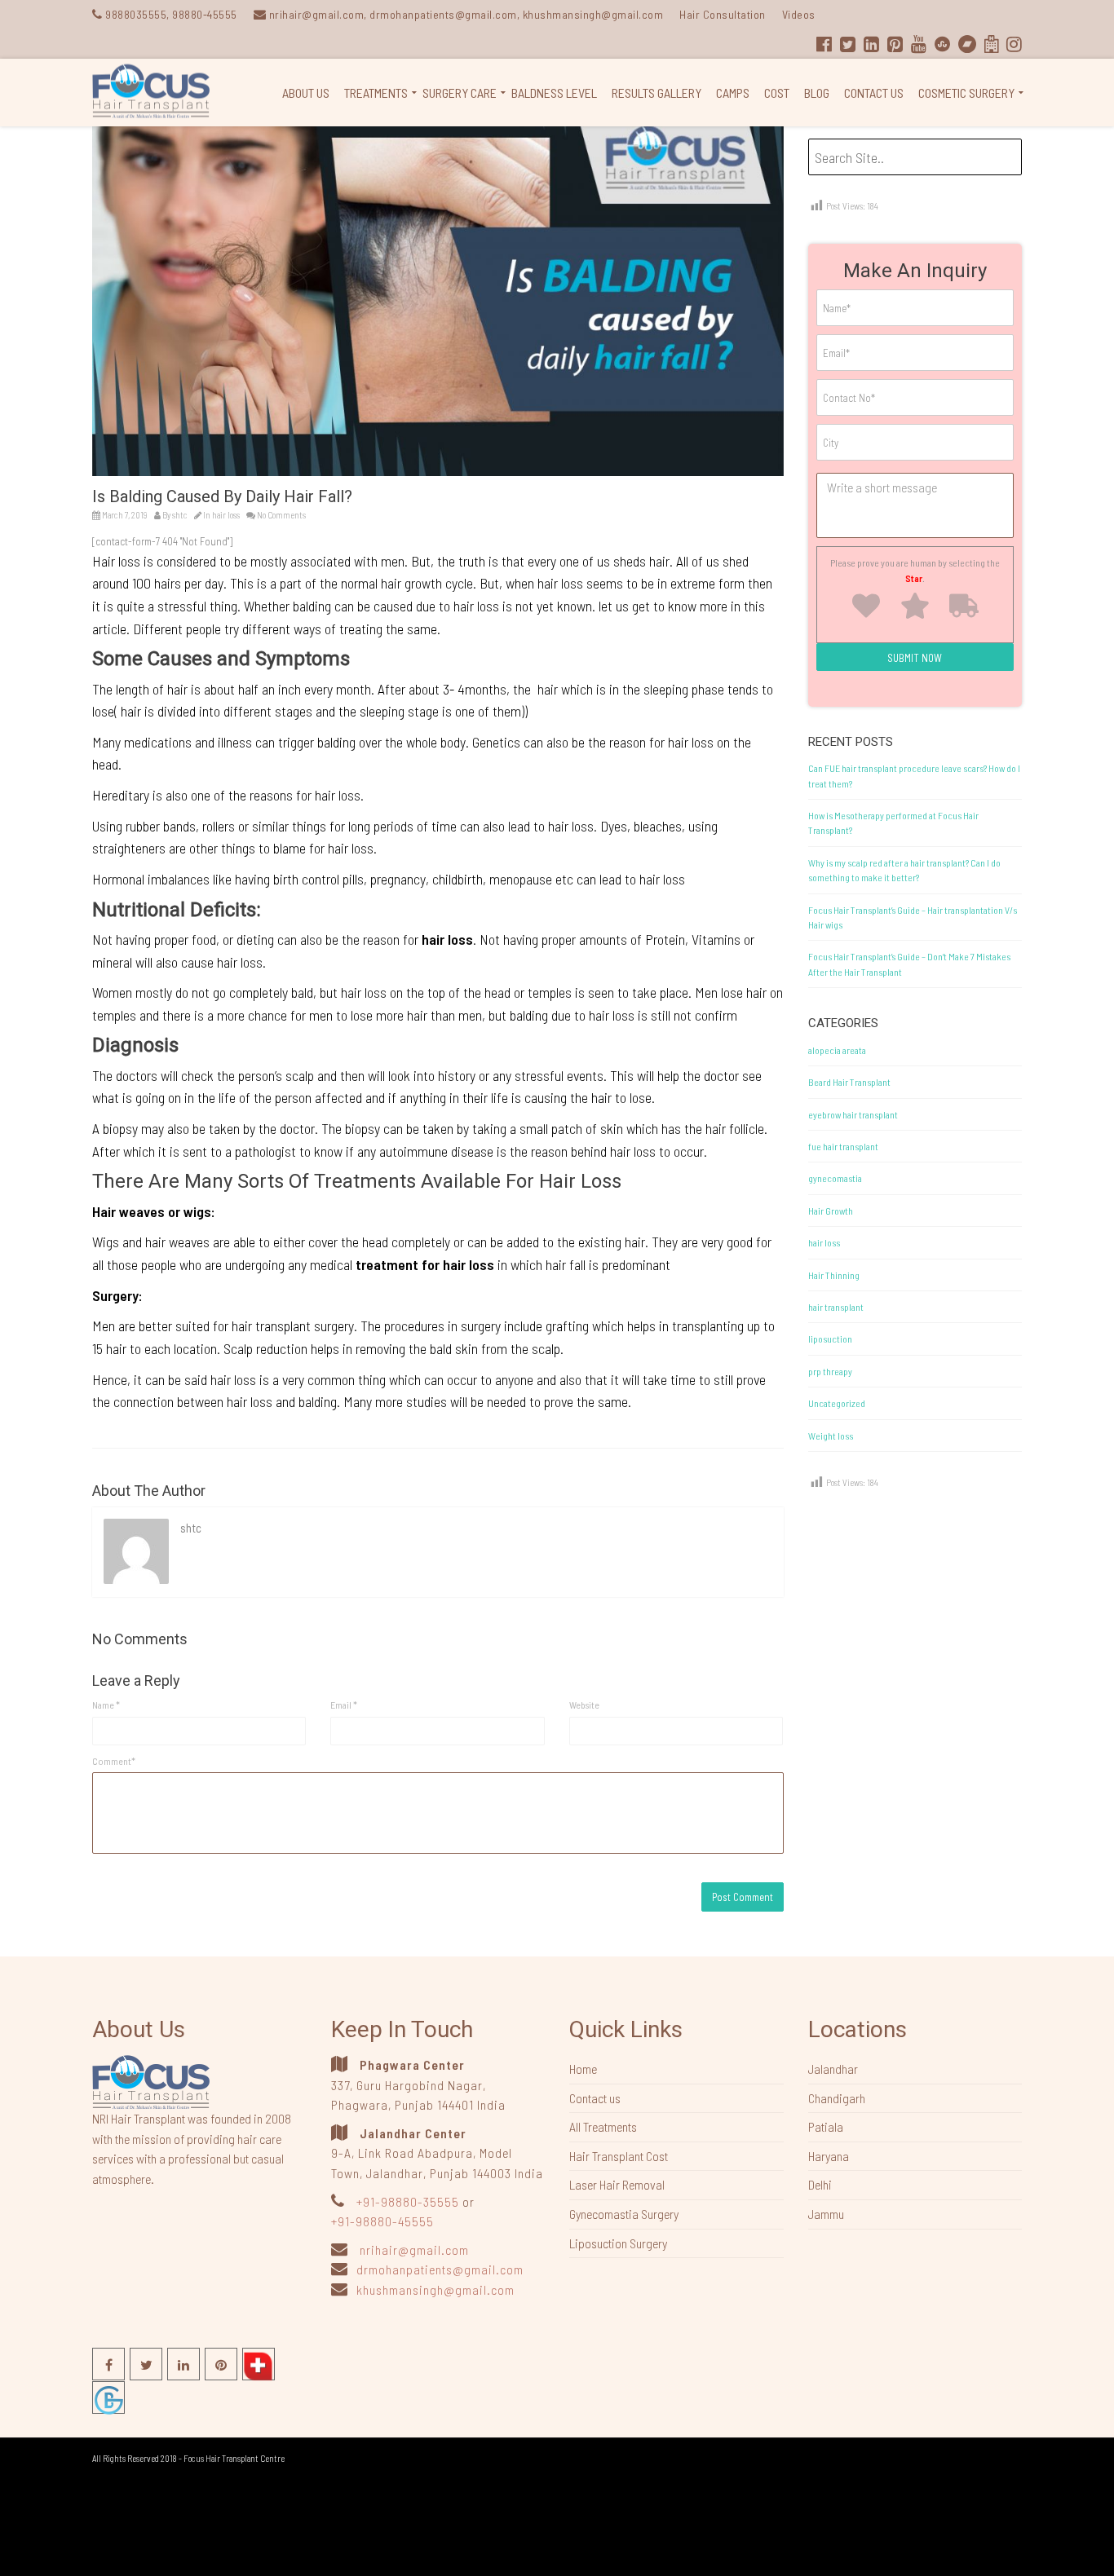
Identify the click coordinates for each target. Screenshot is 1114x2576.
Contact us (874, 93)
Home (583, 2069)
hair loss (226, 515)
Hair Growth (831, 1211)
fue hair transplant (843, 1146)
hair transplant (836, 1307)
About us (306, 93)
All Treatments (603, 2126)
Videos (799, 14)
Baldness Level (554, 93)
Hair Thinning (834, 1275)
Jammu (826, 2214)
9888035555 (136, 14)
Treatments (376, 93)
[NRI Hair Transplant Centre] (151, 2080)
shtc (180, 515)
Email (344, 1705)
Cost (777, 93)
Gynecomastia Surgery (624, 2214)
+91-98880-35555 (408, 2201)
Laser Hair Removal (617, 2184)
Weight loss (831, 1436)
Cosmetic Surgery (966, 93)
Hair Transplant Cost (619, 2156)
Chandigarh (837, 2098)
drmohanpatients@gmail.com (440, 2269)
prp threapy (830, 1371)
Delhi (820, 2184)
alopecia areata (837, 1050)
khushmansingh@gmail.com (435, 2289)
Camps (733, 93)
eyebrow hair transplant (853, 1114)
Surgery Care (460, 93)
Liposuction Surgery (618, 2243)
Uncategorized (837, 1403)
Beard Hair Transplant (849, 1082)
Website (584, 1705)
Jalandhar (833, 2069)
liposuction (830, 1339)
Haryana (829, 2156)
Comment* (114, 1761)
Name (106, 1705)
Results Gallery (656, 93)
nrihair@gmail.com (414, 2250)
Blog (817, 93)
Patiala (826, 2126)
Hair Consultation (723, 14)
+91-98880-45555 (382, 2221)
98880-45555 (205, 14)
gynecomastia (835, 1178)
